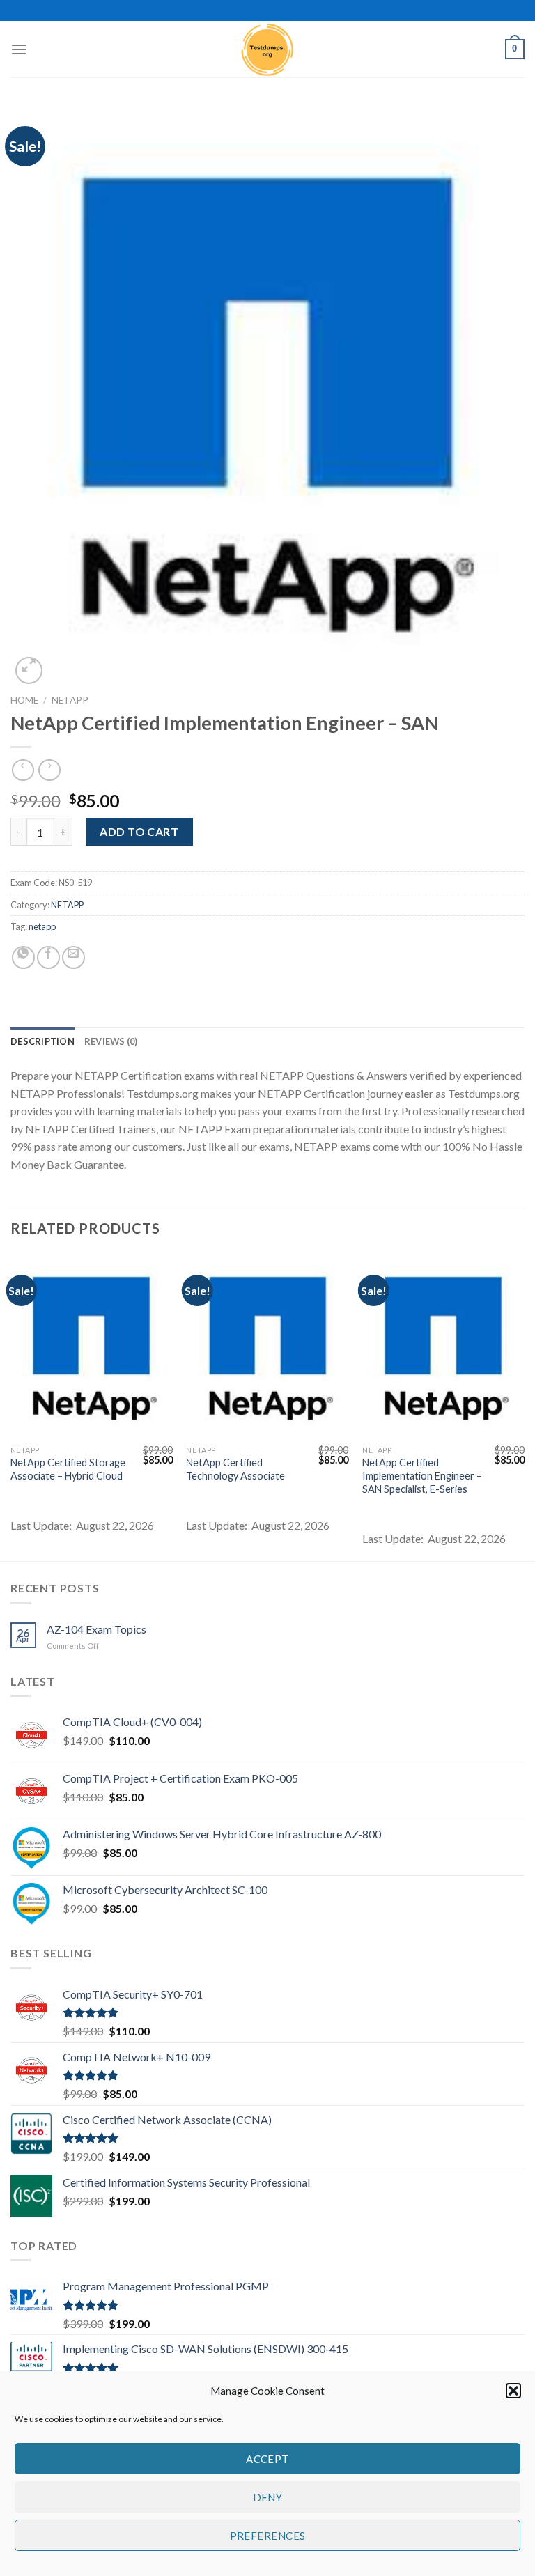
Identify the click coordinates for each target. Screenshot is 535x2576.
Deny (268, 2497)
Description (42, 1041)
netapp (42, 926)
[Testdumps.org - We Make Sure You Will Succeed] (267, 49)
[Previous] (11, 1406)
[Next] (524, 1406)
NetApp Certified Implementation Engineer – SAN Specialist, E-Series (422, 1475)
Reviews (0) (111, 1041)
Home (24, 700)
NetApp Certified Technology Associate (235, 1469)
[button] (513, 2391)
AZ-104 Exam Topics (96, 1629)
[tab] (42, 1041)
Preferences (268, 2536)
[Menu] (19, 49)
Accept (267, 2459)
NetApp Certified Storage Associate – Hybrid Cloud (68, 1469)
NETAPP (70, 700)
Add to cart (139, 831)
